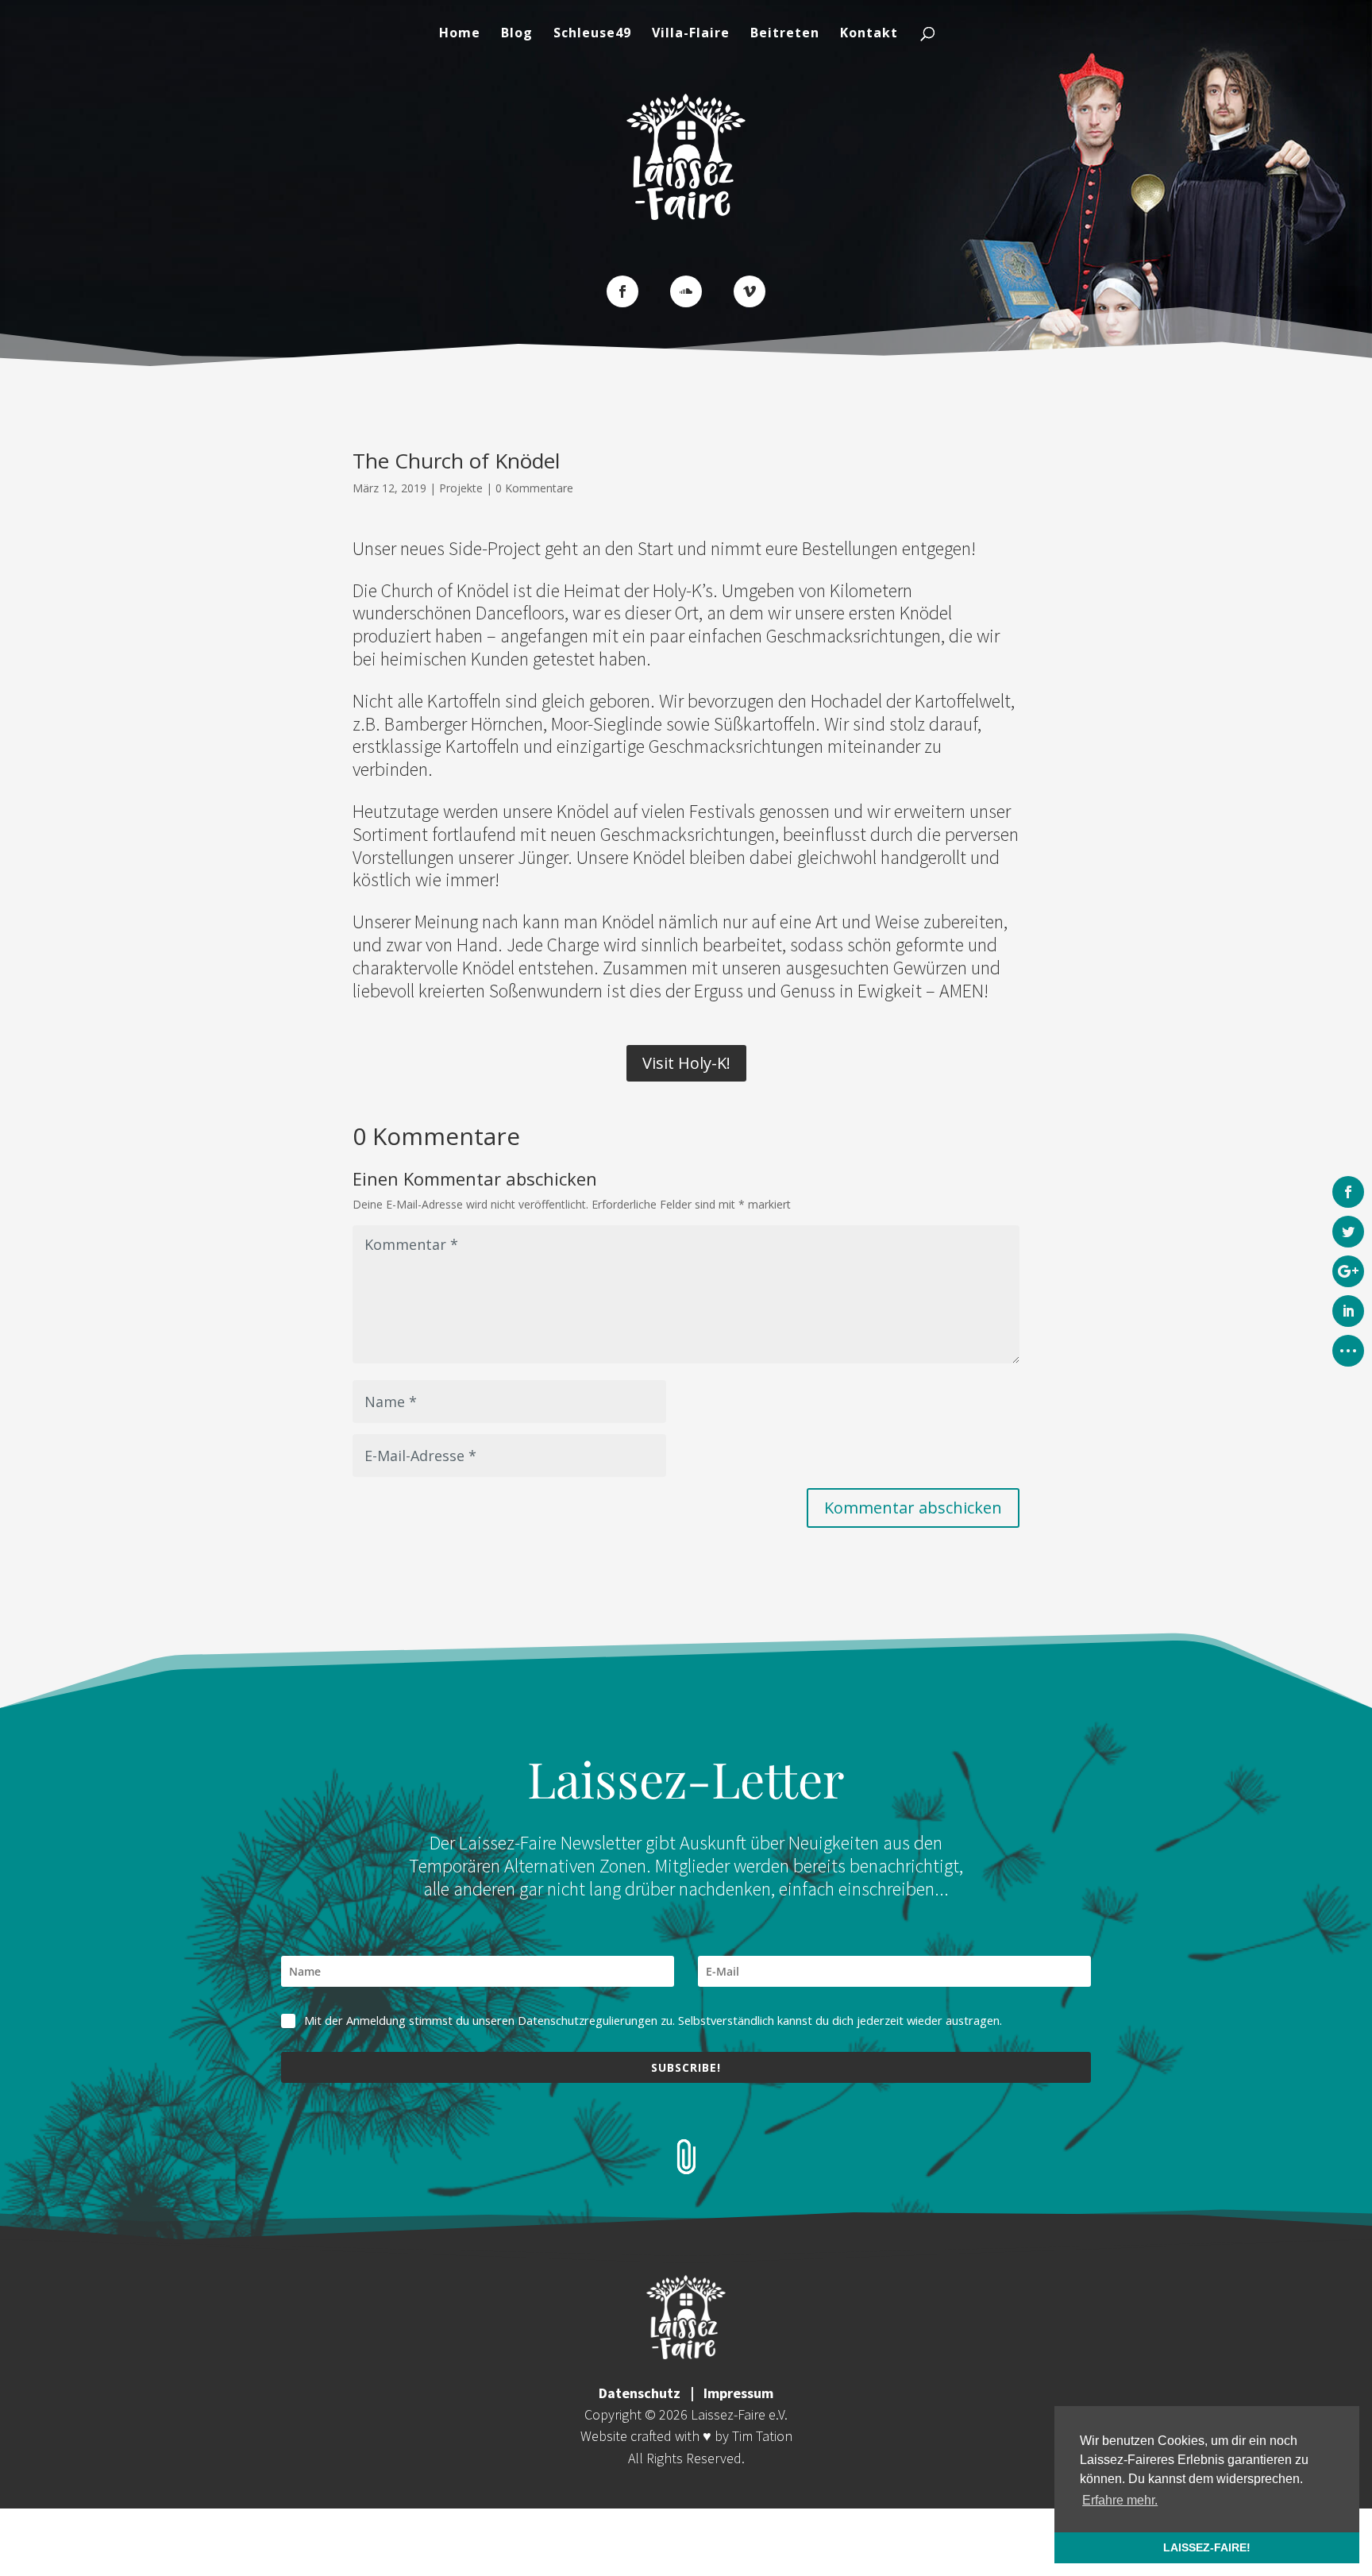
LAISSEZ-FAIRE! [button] (1207, 2547)
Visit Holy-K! (686, 1063)
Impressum (738, 2393)
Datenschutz (640, 2393)
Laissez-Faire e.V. (739, 2414)
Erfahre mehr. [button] (1120, 2500)
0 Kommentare (534, 488)
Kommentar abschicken (913, 1508)
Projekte (461, 488)
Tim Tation (762, 2436)
